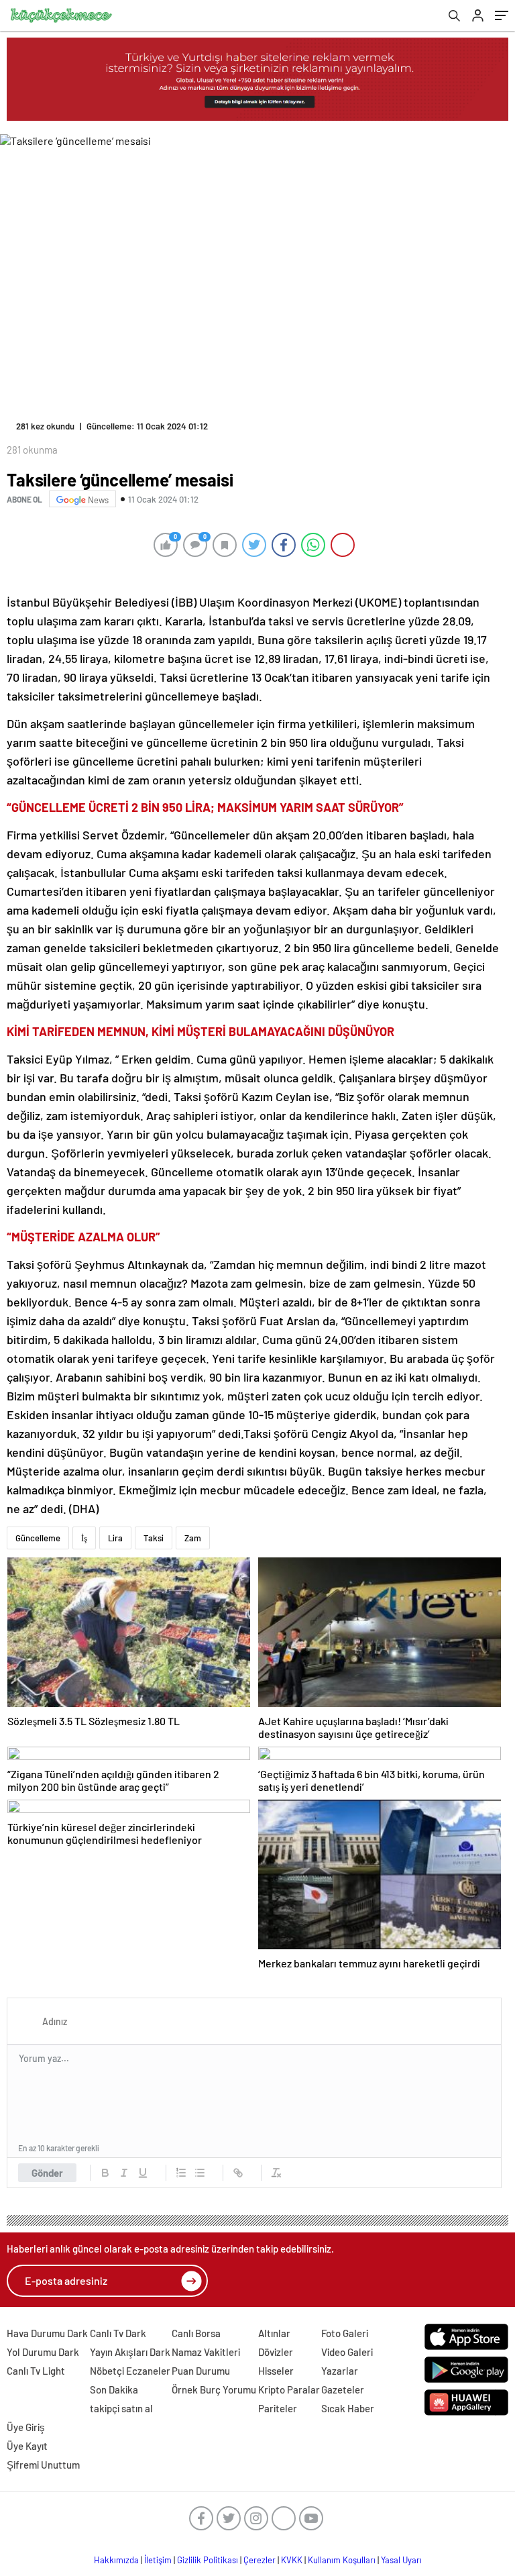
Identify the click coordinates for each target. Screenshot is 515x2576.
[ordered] (181, 2173)
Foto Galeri (345, 2333)
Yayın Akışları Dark (130, 2352)
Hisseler (276, 2371)
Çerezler (260, 2560)
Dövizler (276, 2352)
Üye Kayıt (27, 2446)
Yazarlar (340, 2371)
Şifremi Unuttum (43, 2465)
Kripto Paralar (289, 2389)
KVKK (292, 2560)
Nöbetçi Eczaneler (130, 2371)
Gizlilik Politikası (208, 2560)
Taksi (154, 1538)
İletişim (158, 2560)
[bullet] (200, 2173)
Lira (115, 1538)
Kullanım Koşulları (342, 2560)
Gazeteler (343, 2389)
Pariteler (278, 2408)
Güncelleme (38, 1538)
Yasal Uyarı (401, 2560)
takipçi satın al (121, 2408)
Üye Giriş (26, 2427)
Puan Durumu (201, 2371)
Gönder (47, 2173)
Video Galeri (347, 2352)
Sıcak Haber (348, 2408)
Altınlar (274, 2333)
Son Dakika (114, 2389)
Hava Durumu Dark (47, 2333)
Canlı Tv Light (36, 2371)
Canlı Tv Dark (118, 2333)
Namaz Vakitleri (206, 2352)
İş (84, 1538)
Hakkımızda (116, 2560)
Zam (193, 1538)
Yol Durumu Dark (43, 2352)
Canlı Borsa (196, 2333)
